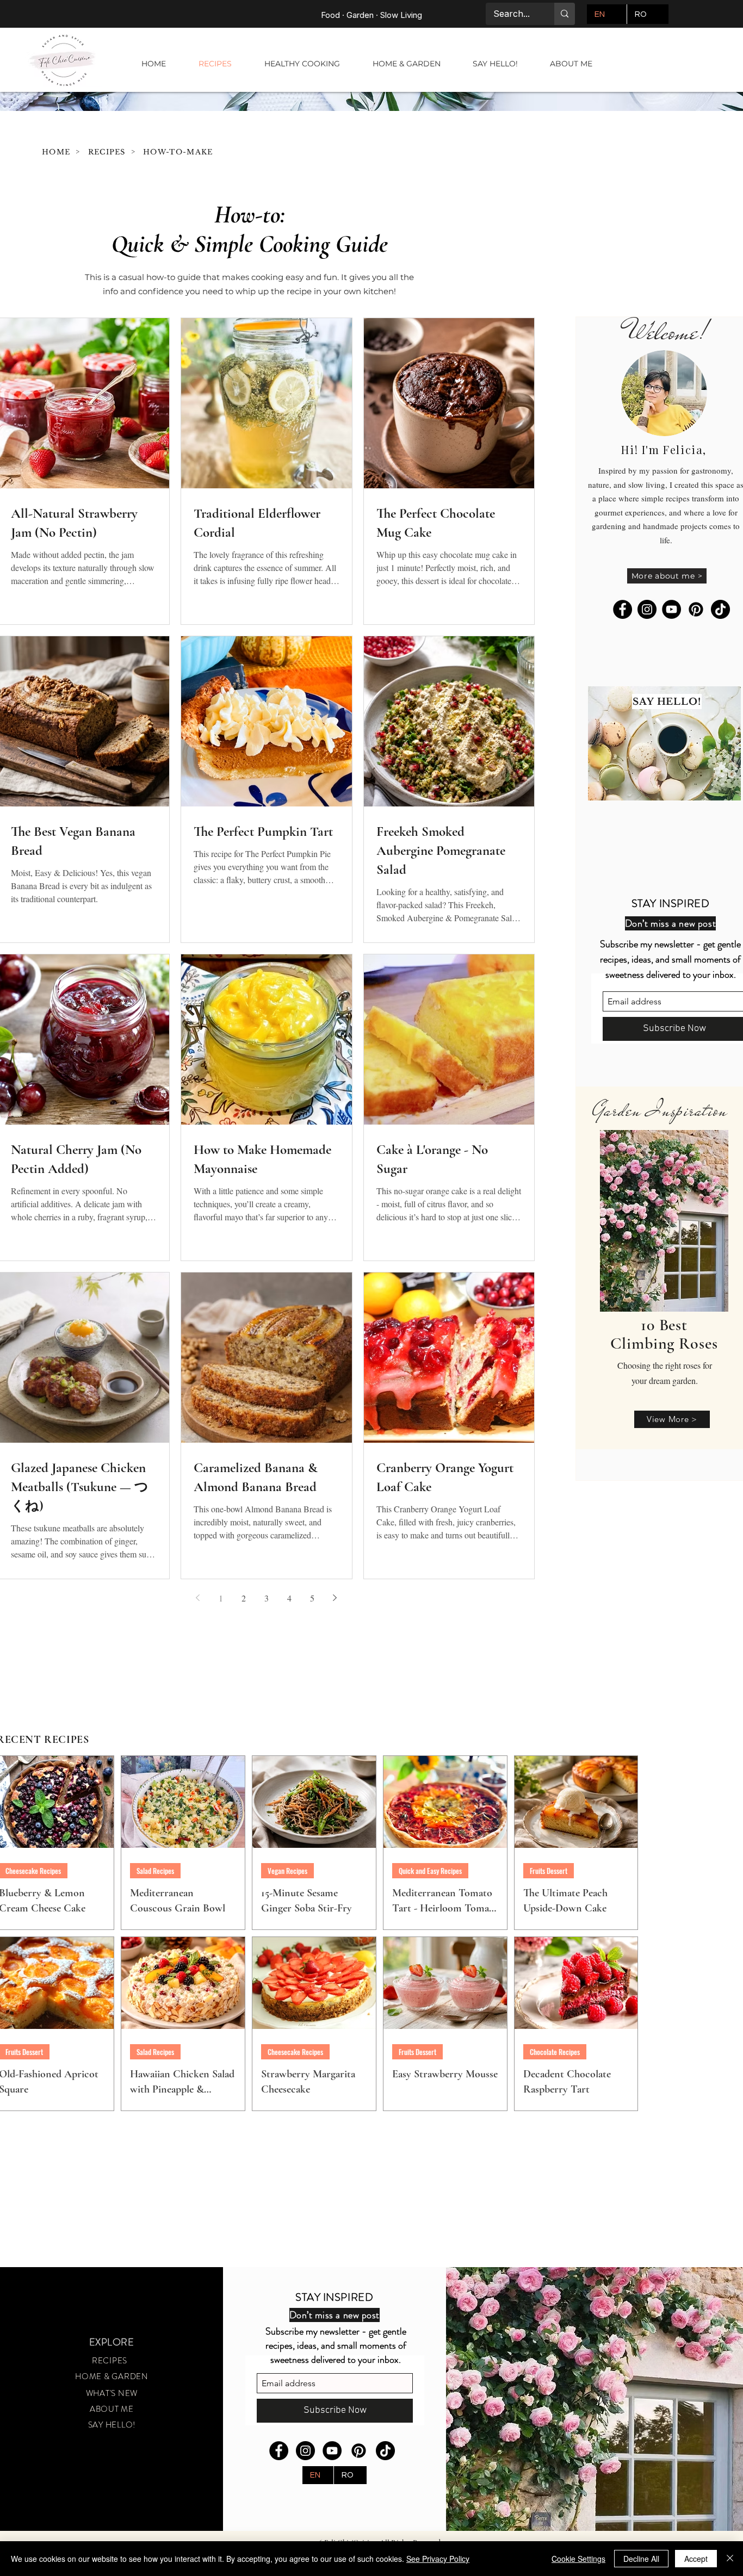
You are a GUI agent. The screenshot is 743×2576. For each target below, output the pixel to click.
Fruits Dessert (549, 1871)
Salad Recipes (155, 1871)
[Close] (730, 2559)
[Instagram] (647, 609)
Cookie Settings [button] (578, 2559)
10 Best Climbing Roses (664, 1334)
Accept (696, 2559)
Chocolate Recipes (555, 2052)
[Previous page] (198, 1598)
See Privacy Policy (438, 2559)
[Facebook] (623, 609)
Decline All (641, 2559)
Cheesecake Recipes (295, 2052)
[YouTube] (671, 609)
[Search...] (565, 14)
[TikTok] (720, 609)
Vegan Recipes (287, 1871)
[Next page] (335, 1598)
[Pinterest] (696, 609)
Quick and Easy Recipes (430, 1871)
